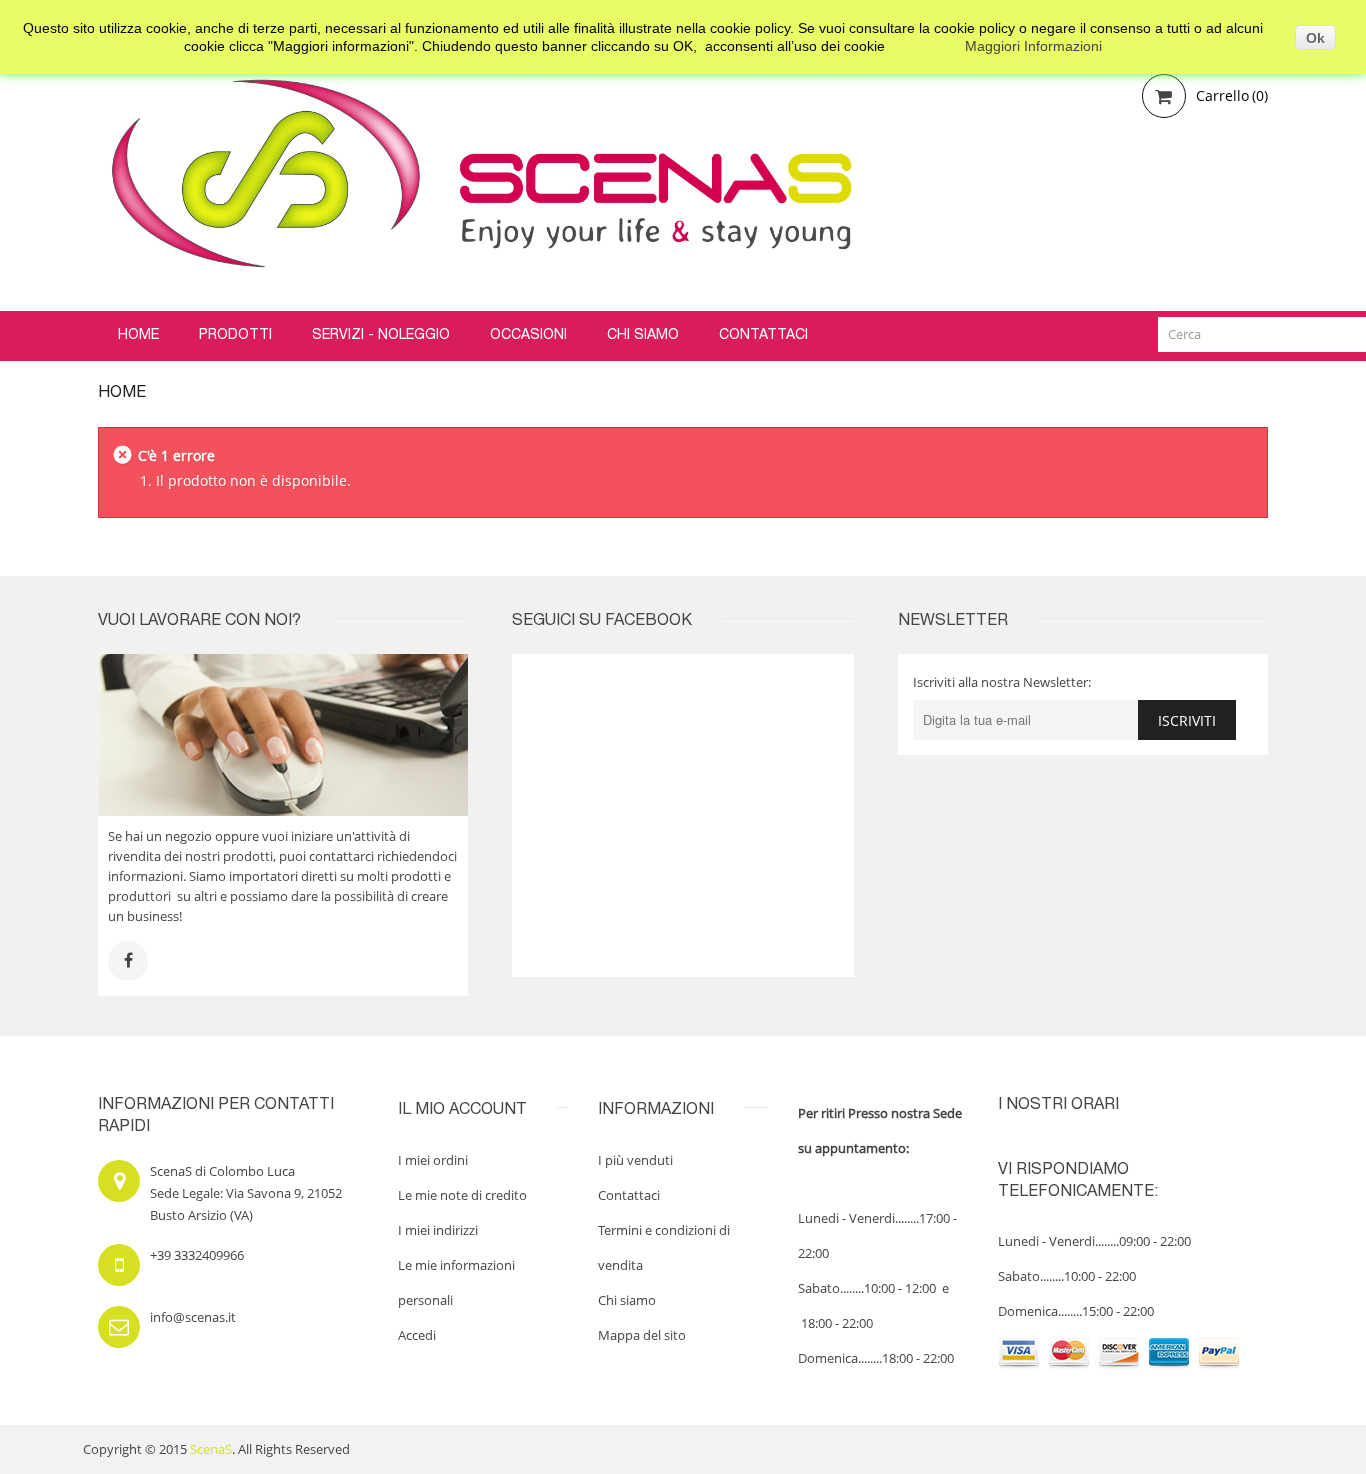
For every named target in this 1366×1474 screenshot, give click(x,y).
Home (122, 394)
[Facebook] (128, 961)
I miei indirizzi (438, 1230)
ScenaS (211, 1449)
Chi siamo (627, 1300)
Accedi (417, 1335)
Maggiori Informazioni (1033, 46)
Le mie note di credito (462, 1195)
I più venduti (635, 1160)
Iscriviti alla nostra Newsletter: (1002, 682)
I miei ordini (433, 1160)
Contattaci (629, 1195)
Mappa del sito (642, 1335)
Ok (1315, 38)
